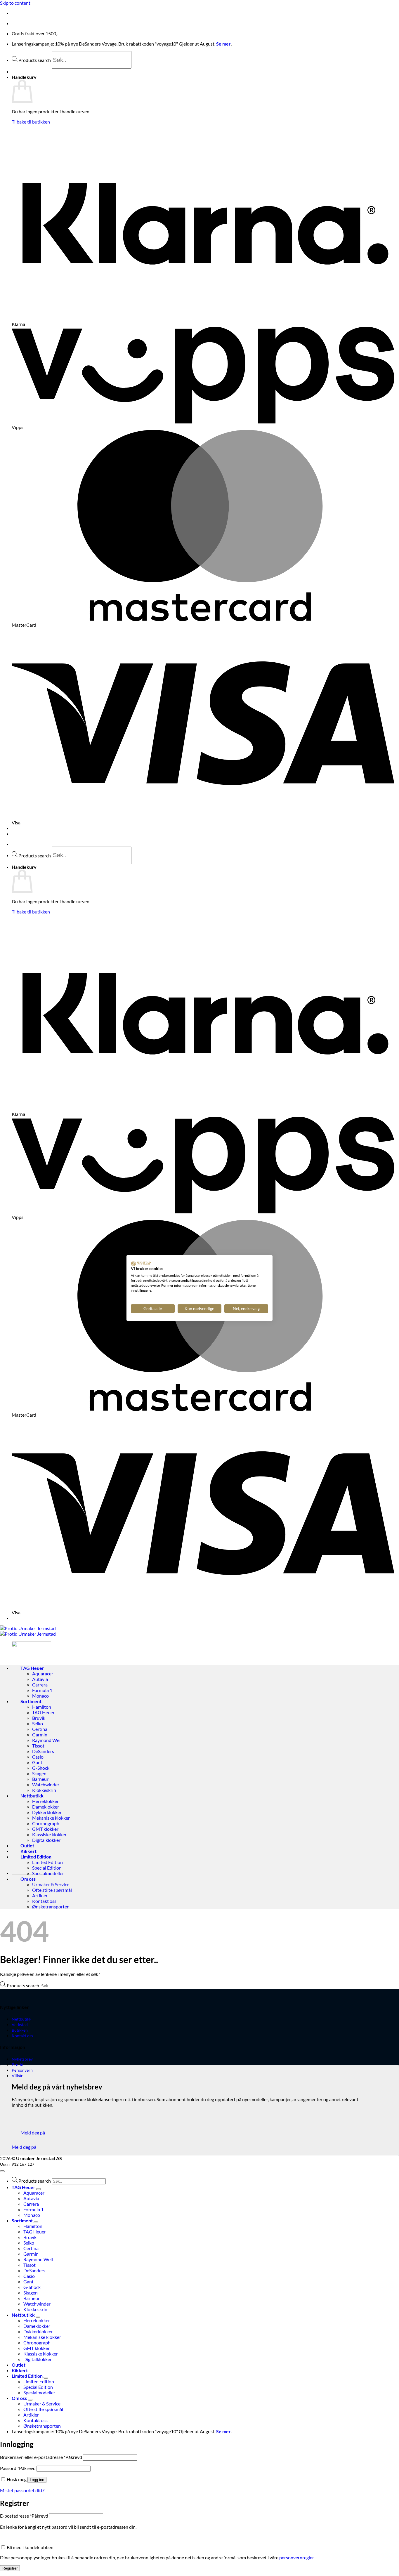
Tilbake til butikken (31, 122)
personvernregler (296, 2557)
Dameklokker (46, 1807)
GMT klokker (45, 1829)
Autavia (40, 1679)
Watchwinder (46, 1784)
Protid (18, 2065)
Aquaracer (43, 1673)
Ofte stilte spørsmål (52, 1890)
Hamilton (42, 1707)
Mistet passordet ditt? (22, 2490)
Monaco (40, 1696)
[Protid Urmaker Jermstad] (28, 1631)
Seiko (38, 1723)
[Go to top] (2, 2171)
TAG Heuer (32, 1668)
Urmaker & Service (51, 1884)
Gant (37, 1762)
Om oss (28, 1879)
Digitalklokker (46, 1840)
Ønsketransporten (51, 1907)
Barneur (40, 1779)
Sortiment (31, 1701)
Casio (38, 1757)
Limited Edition (36, 1857)
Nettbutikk (32, 1796)
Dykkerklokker (47, 1812)
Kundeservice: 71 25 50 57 (38, 13)
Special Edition (47, 1868)
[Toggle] (39, 2189)
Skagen (39, 1773)
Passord (18, 2468)
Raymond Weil (47, 1740)
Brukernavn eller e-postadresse (41, 2457)
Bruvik (39, 1718)
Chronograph (46, 1823)
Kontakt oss (44, 1901)
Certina (40, 1729)
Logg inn (37, 2480)
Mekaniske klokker (51, 1818)
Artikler (40, 1895)
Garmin (40, 1735)
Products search (35, 60)
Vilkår (17, 2076)
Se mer (223, 44)
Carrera (40, 1685)
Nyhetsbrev (22, 2059)
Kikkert (28, 1851)
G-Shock (41, 1768)
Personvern (22, 2070)
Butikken (20, 2030)
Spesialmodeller (48, 1873)
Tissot (38, 1746)
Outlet (27, 1845)
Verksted (20, 2025)
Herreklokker (45, 1801)
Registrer (10, 2568)
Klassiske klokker (49, 1834)
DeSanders (43, 1751)
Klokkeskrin (44, 1790)
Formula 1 (42, 1690)
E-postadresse (24, 2516)
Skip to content (15, 3)
